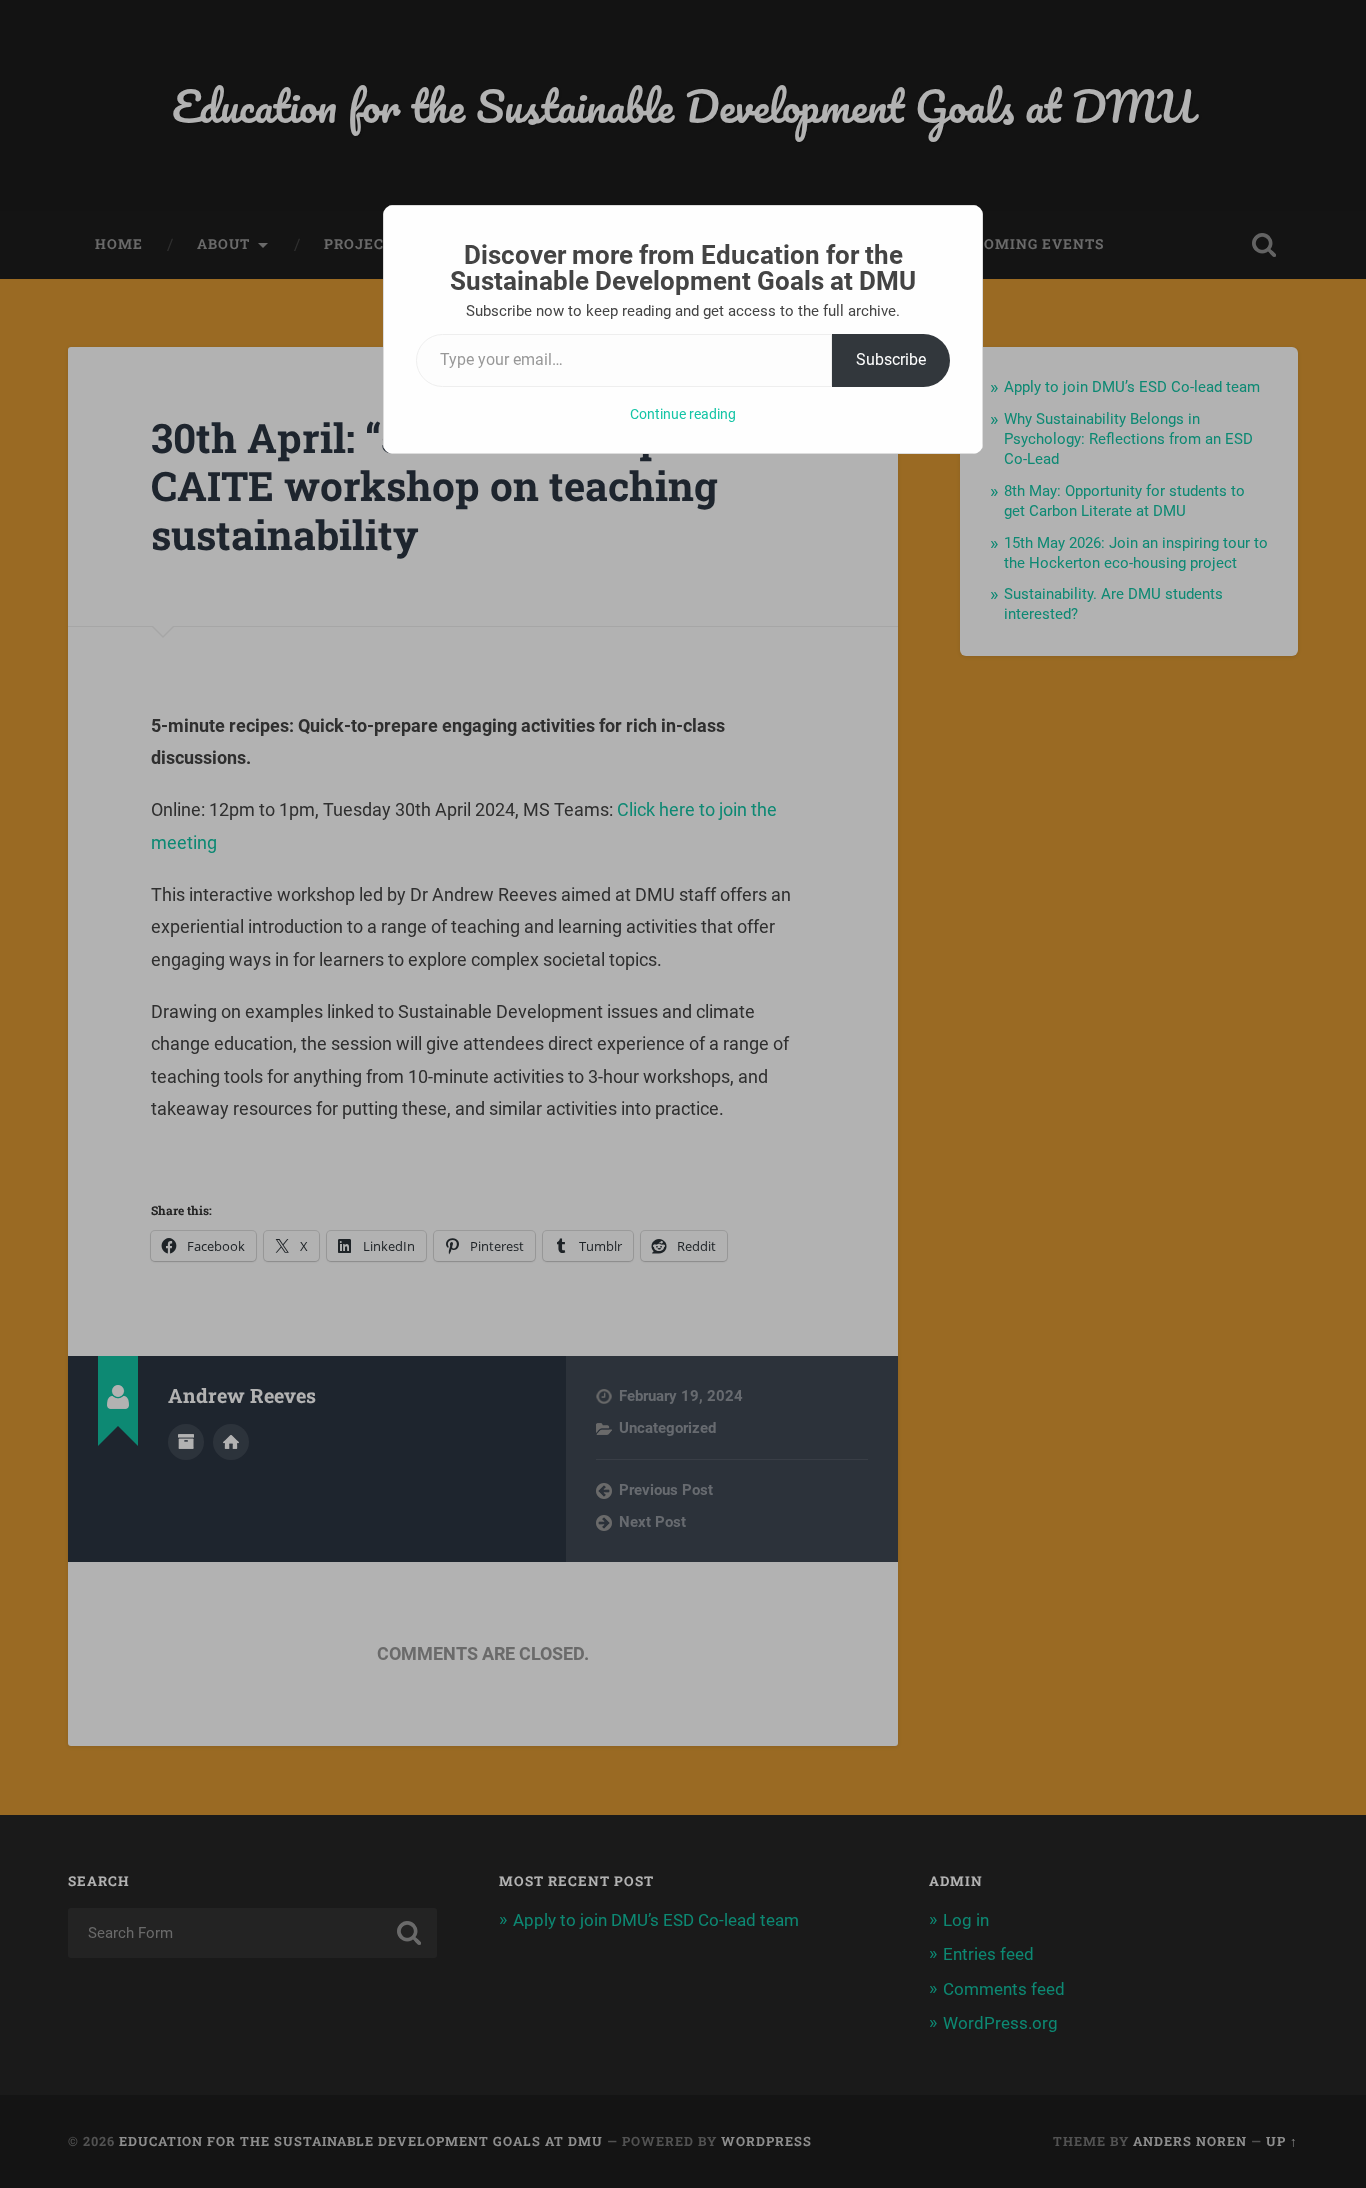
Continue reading (683, 414)
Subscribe (891, 359)
